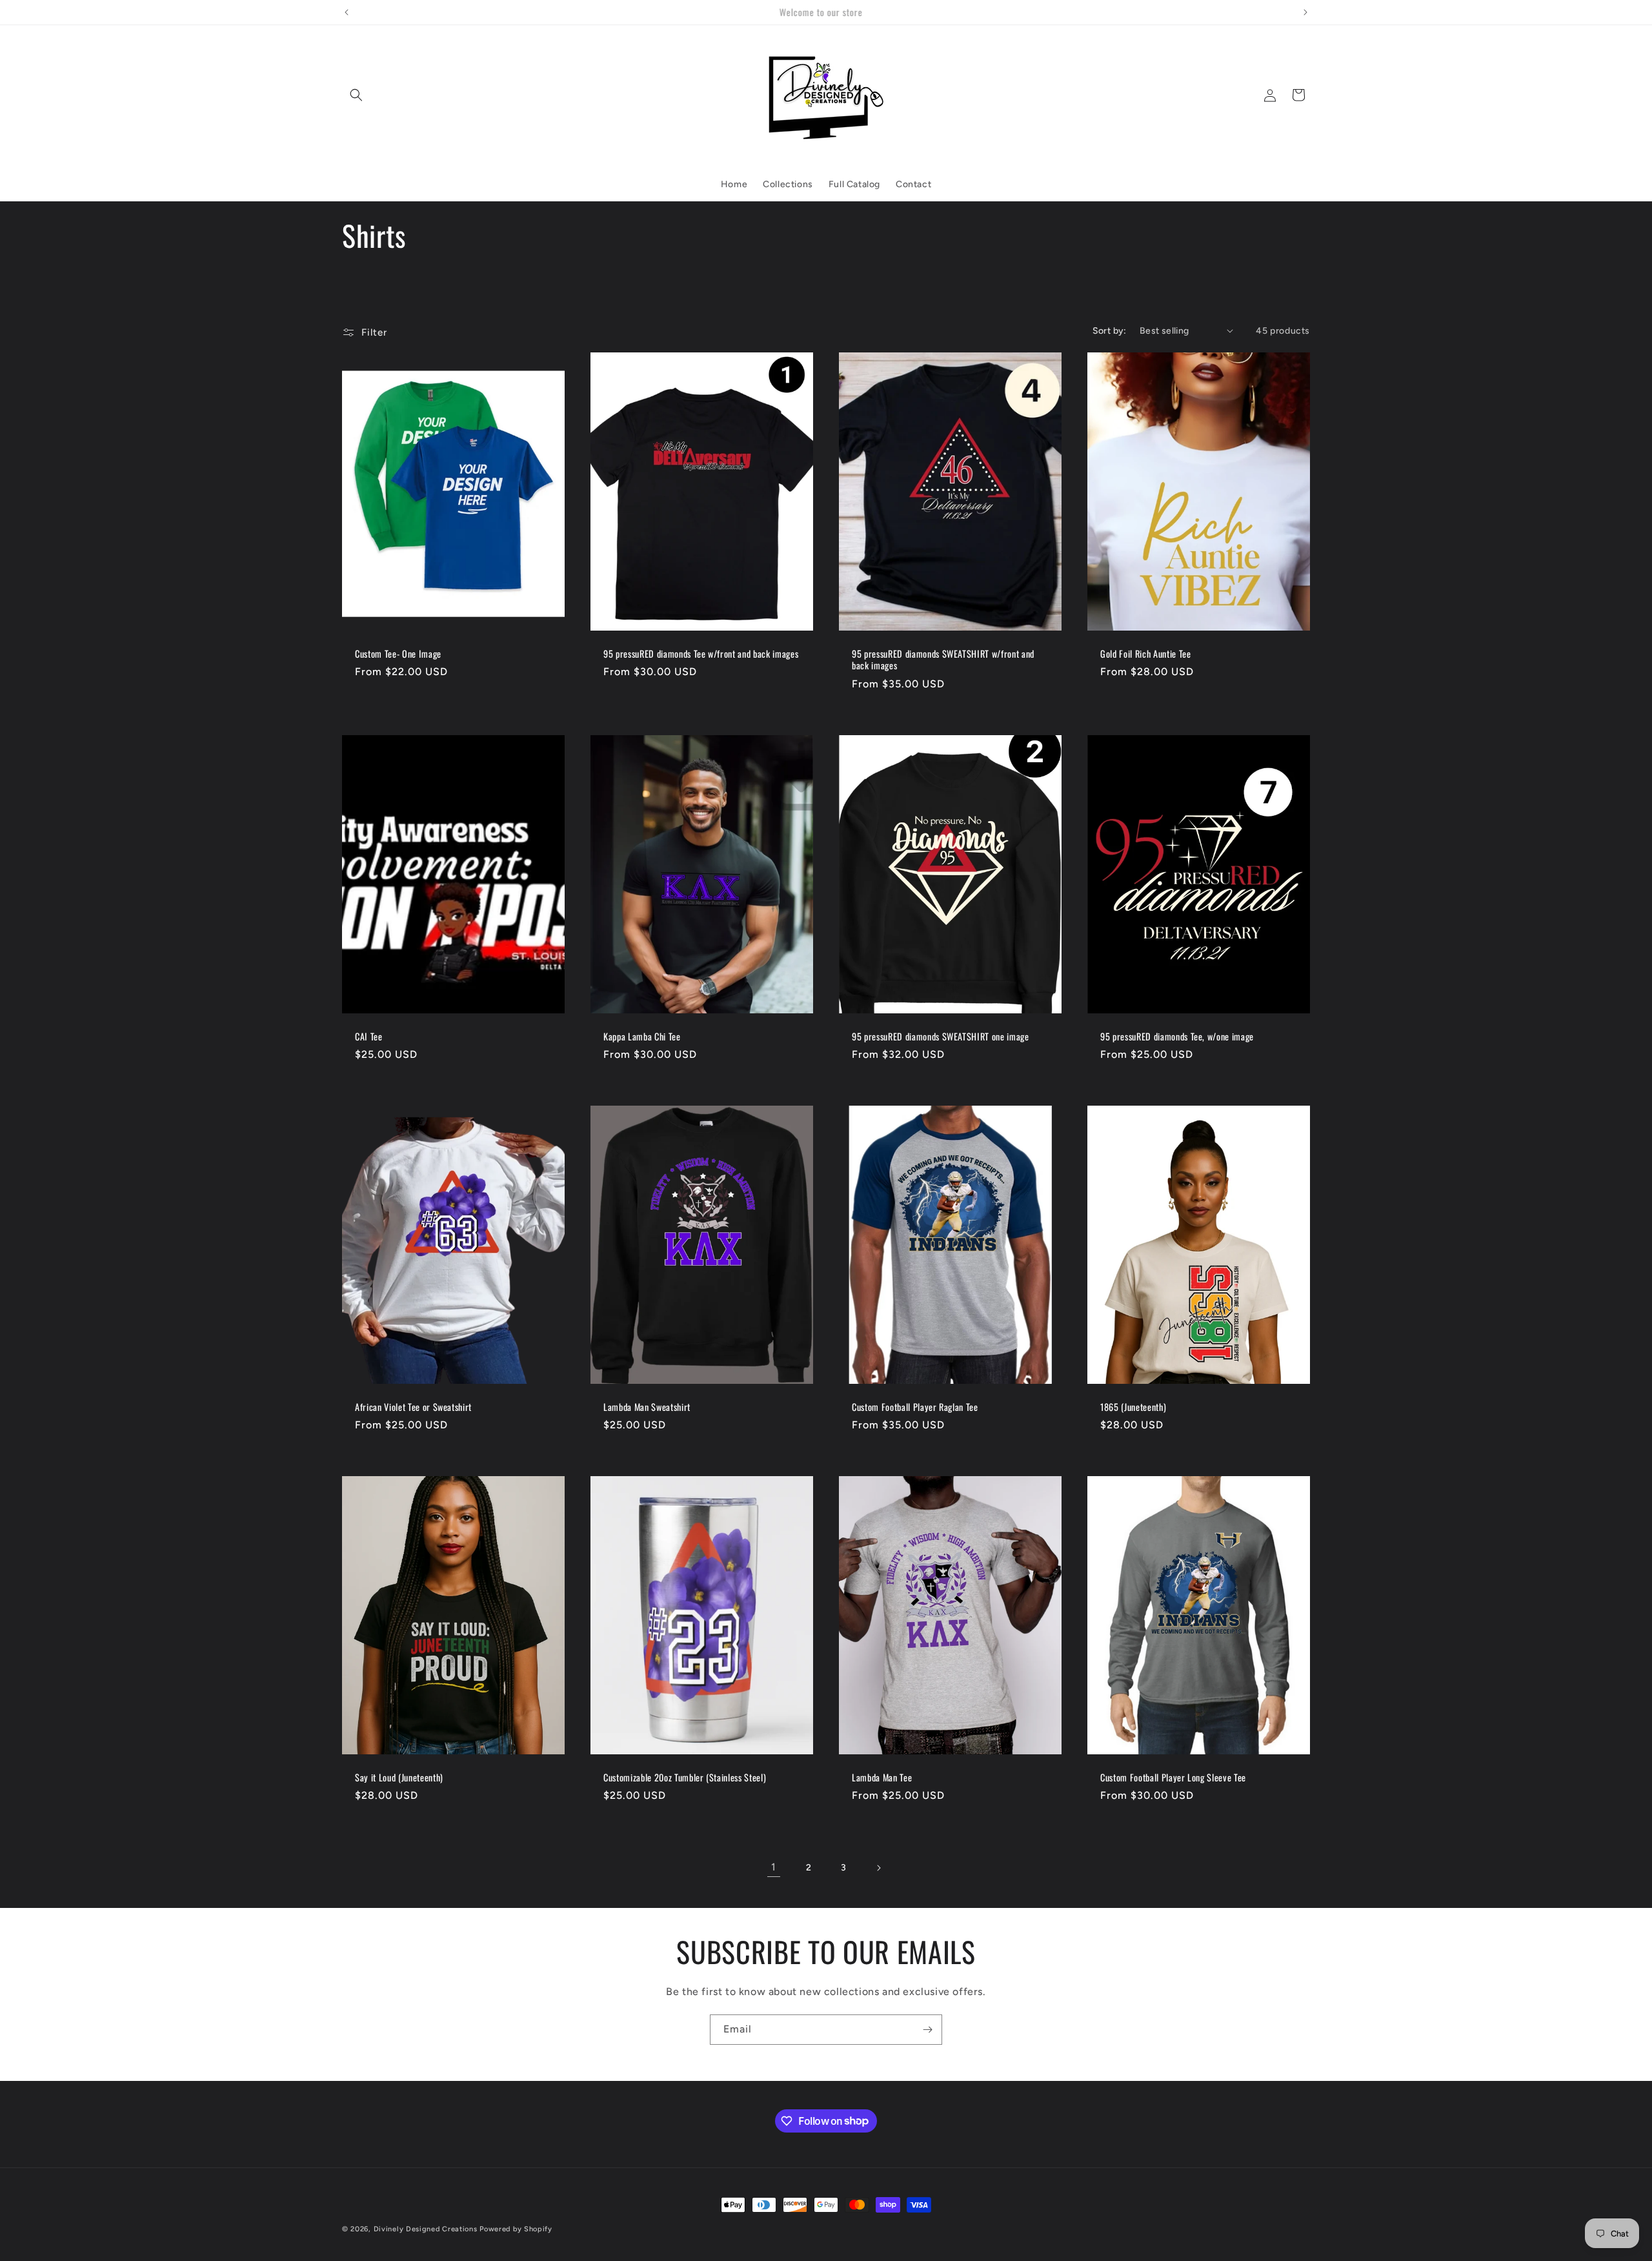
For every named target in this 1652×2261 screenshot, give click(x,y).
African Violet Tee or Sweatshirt (413, 1407)
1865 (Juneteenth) (1133, 1407)
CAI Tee (369, 1037)
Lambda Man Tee (882, 1778)
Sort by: (1110, 331)
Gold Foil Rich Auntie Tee (1146, 654)
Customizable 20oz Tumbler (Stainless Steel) (685, 1778)
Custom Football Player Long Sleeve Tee (1173, 1778)
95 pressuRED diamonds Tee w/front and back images (701, 654)
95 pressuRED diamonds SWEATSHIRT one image (941, 1037)
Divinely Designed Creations (426, 2229)
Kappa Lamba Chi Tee (642, 1037)
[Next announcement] (1305, 12)
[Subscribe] (927, 2030)
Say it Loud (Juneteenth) (399, 1778)
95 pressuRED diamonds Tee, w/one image (1177, 1037)
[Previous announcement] (347, 12)
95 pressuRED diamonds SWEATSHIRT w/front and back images (943, 660)
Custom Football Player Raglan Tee (915, 1407)
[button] (356, 95)
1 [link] (774, 1867)
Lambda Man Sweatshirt (647, 1407)
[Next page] (878, 1868)
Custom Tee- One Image (398, 654)
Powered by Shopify (516, 2229)
